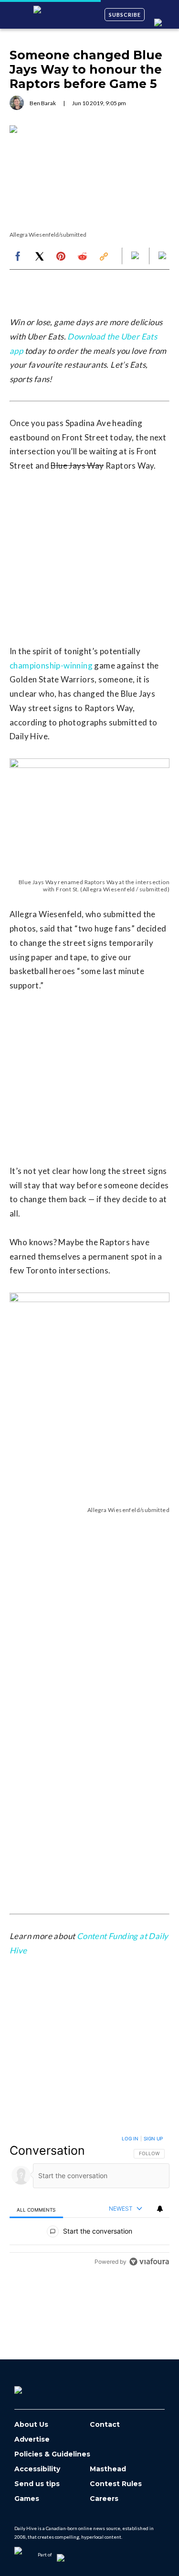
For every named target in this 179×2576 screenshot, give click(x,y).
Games (27, 2499)
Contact (105, 2425)
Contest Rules (116, 2484)
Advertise (32, 2439)
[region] (89, 2202)
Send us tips (37, 2484)
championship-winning (51, 665)
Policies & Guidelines (52, 2454)
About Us (31, 2425)
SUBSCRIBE (125, 15)
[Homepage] (34, 2387)
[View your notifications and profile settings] (160, 2209)
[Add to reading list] (163, 256)
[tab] (36, 2209)
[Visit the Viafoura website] (149, 2262)
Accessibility (37, 2469)
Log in (130, 2138)
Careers (104, 2499)
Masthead (108, 2469)
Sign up (153, 2138)
